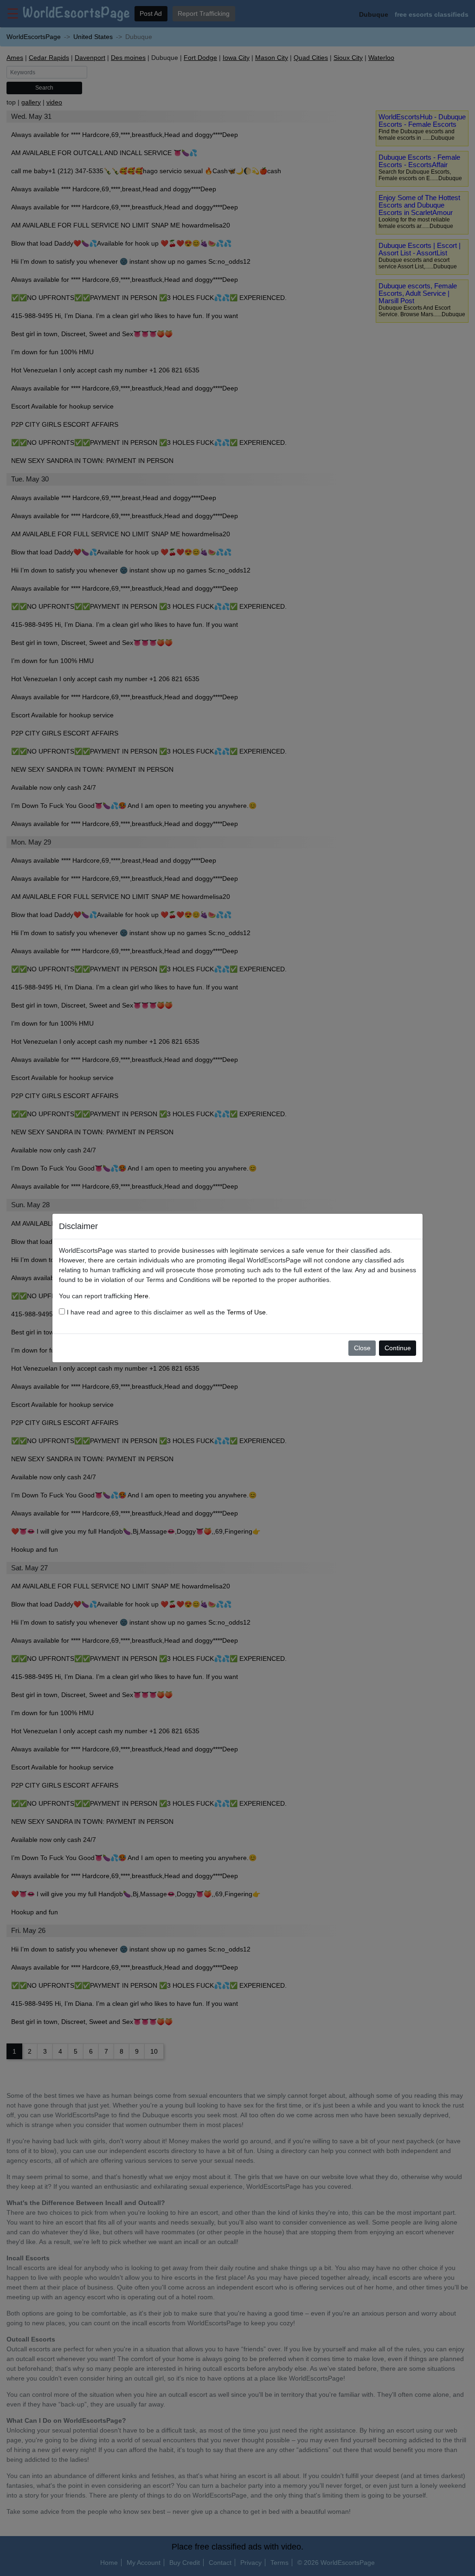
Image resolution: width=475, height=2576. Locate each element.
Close (362, 1348)
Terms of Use (246, 1312)
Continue (398, 1348)
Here (141, 1296)
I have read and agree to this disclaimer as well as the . (166, 1312)
